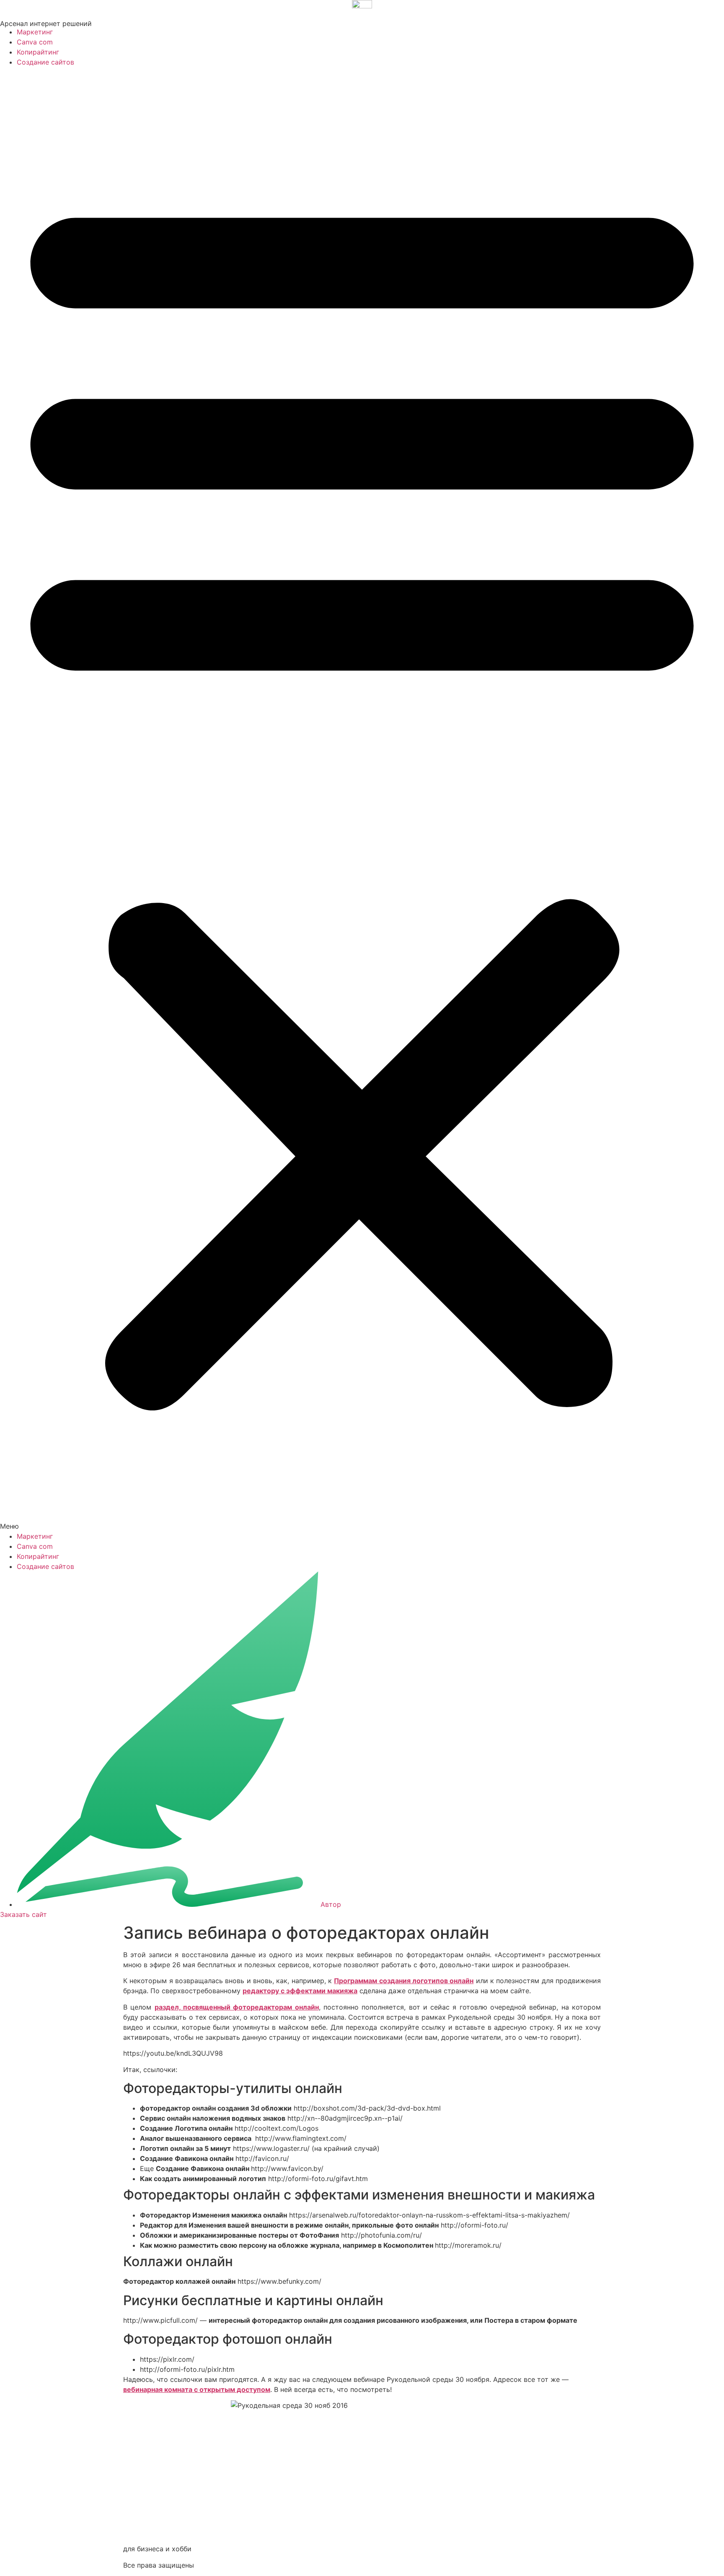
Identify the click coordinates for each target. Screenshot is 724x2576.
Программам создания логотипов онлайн (404, 1981)
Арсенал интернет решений (46, 23)
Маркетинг (35, 32)
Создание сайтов (45, 62)
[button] (362, 799)
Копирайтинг (38, 52)
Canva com (35, 42)
